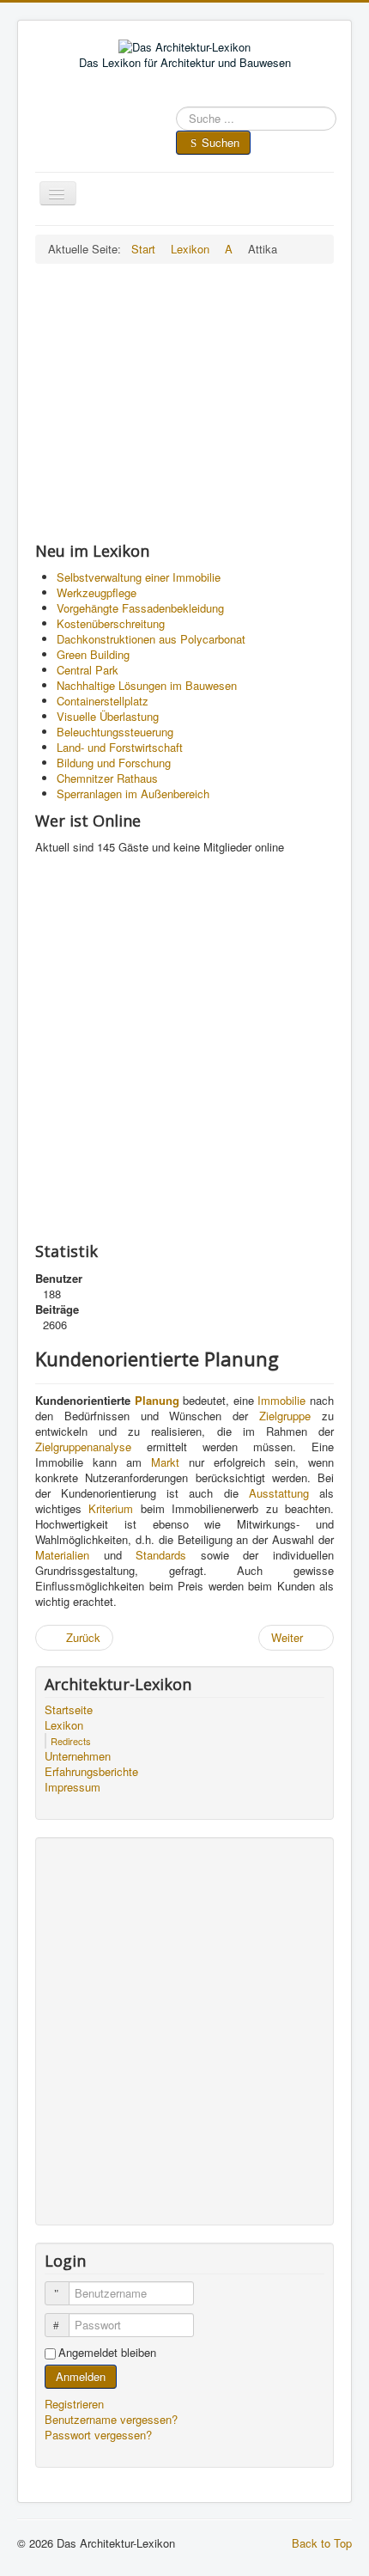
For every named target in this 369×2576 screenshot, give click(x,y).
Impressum (73, 1787)
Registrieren (76, 2404)
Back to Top (322, 2543)
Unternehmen (78, 1756)
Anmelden (81, 2376)
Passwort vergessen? (98, 2435)
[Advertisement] (184, 402)
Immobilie (281, 1400)
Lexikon (64, 1725)
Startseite (69, 1710)
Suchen (221, 142)
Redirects (71, 1741)
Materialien (62, 1555)
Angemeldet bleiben (107, 2353)
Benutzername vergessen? (111, 2419)
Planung (157, 1400)
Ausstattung (279, 1493)
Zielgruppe (285, 1416)
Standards (161, 1555)
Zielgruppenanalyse (83, 1447)
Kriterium (111, 1508)
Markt (165, 1462)
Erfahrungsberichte (91, 1772)
